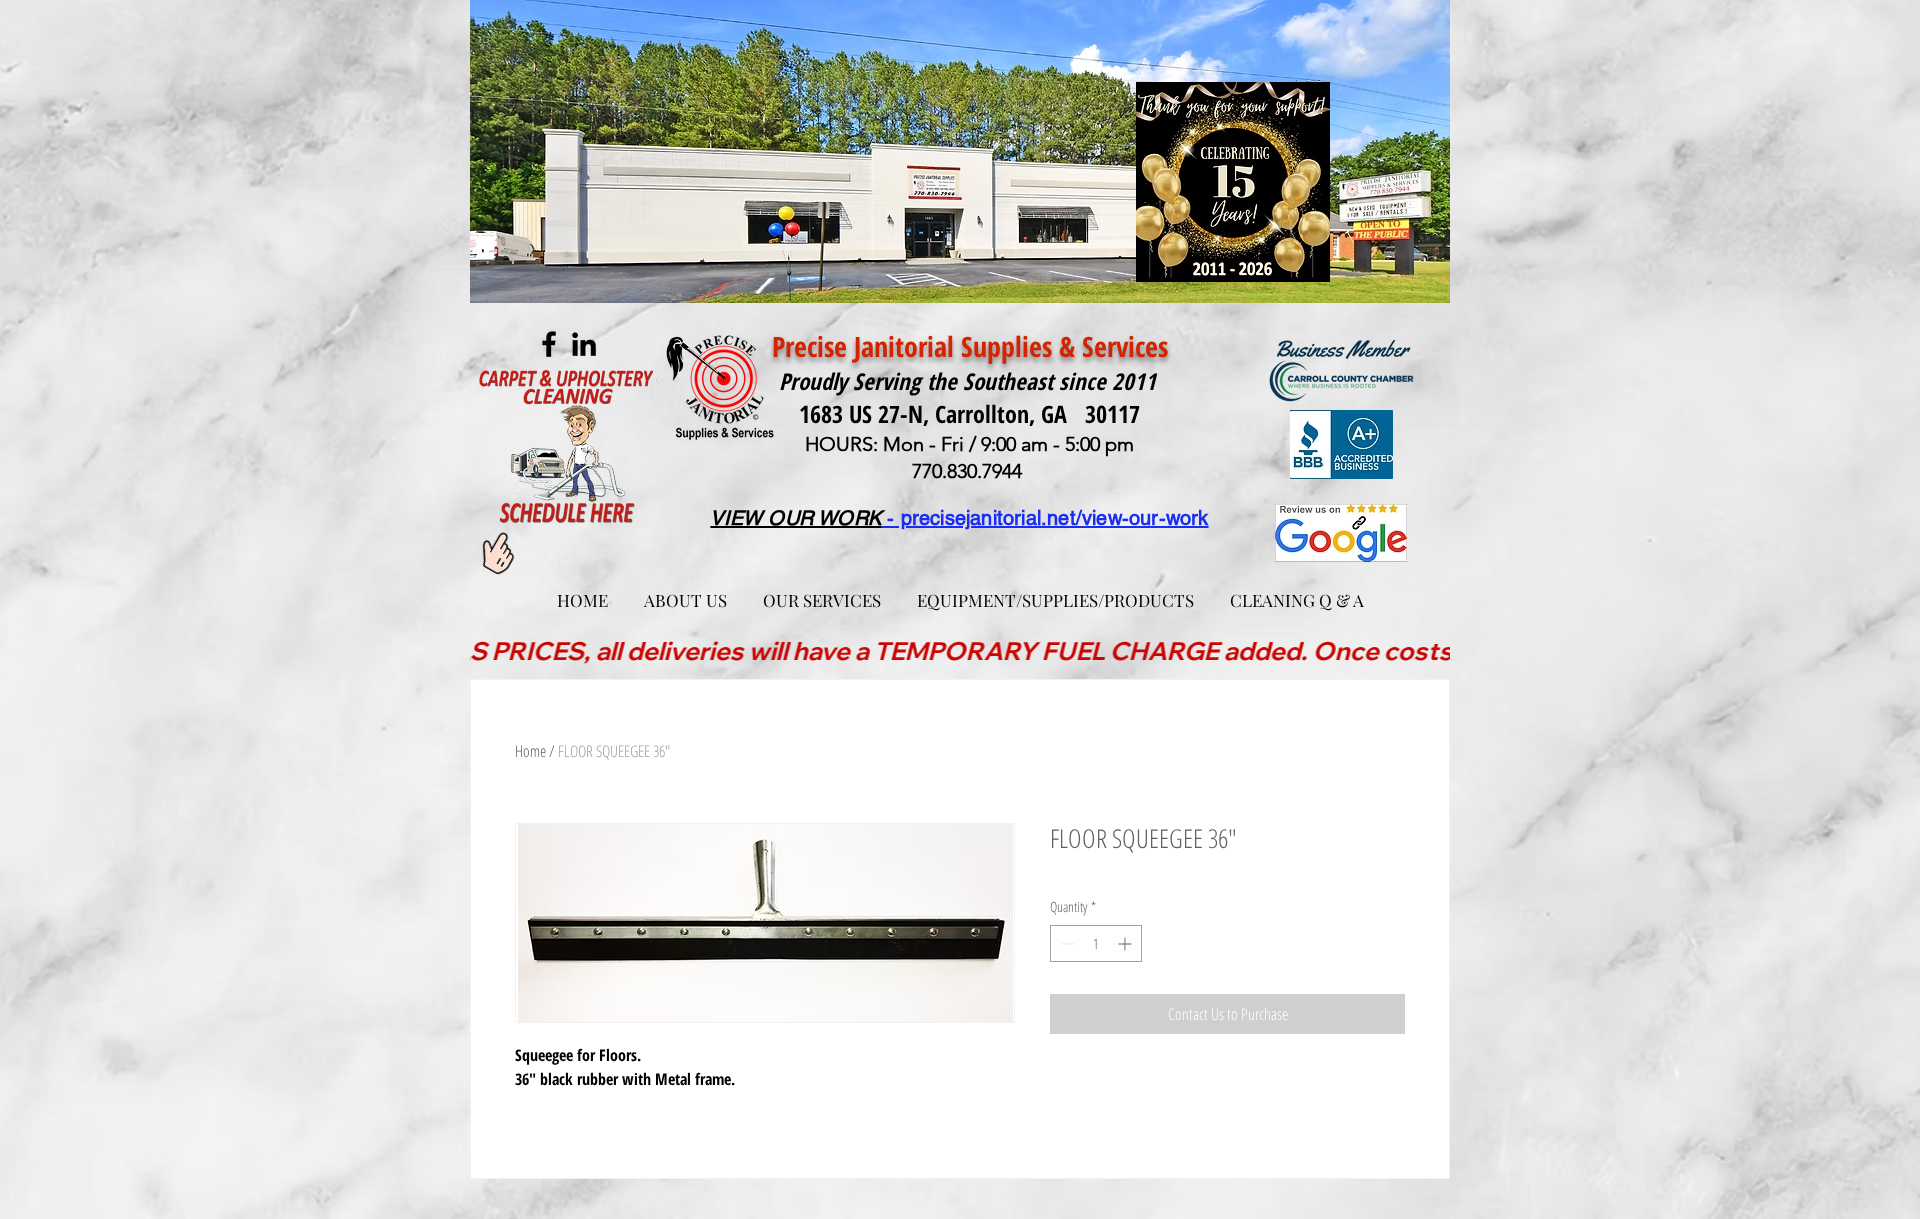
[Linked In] (584, 344)
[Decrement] (1065, 943)
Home (530, 751)
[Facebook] (549, 344)
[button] (822, 591)
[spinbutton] (1096, 943)
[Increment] (1126, 943)
